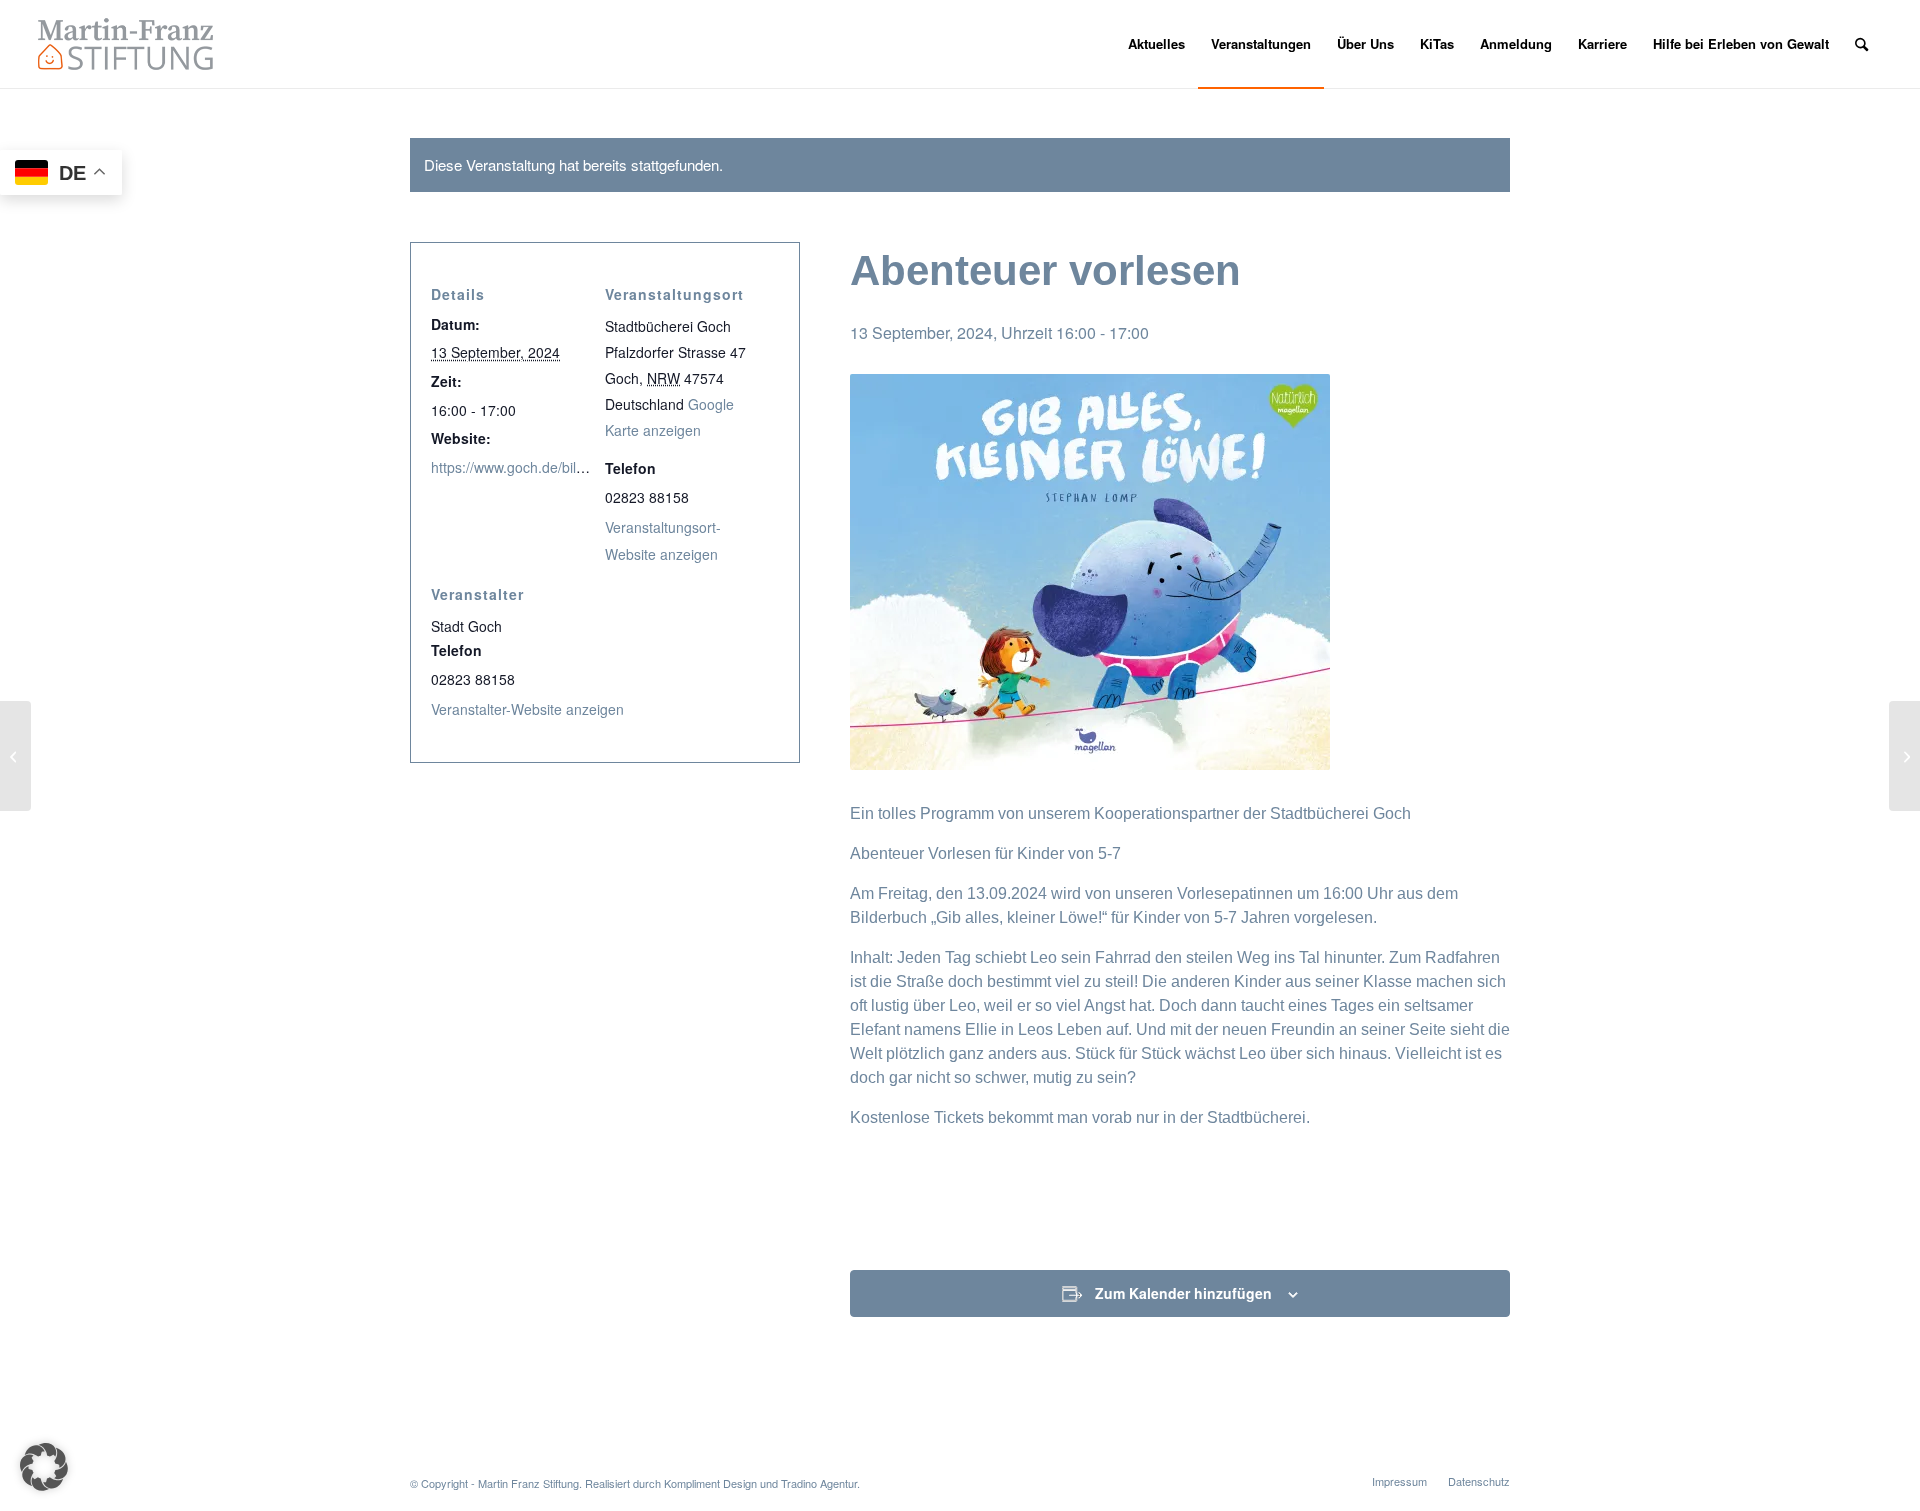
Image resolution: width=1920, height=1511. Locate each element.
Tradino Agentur (819, 1483)
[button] (44, 1467)
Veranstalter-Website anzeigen (527, 709)
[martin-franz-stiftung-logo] (125, 44)
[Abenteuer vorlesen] (15, 756)
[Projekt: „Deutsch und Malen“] (1904, 756)
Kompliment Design (710, 1483)
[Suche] (1861, 44)
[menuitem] (1156, 44)
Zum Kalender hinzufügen (1183, 1293)
